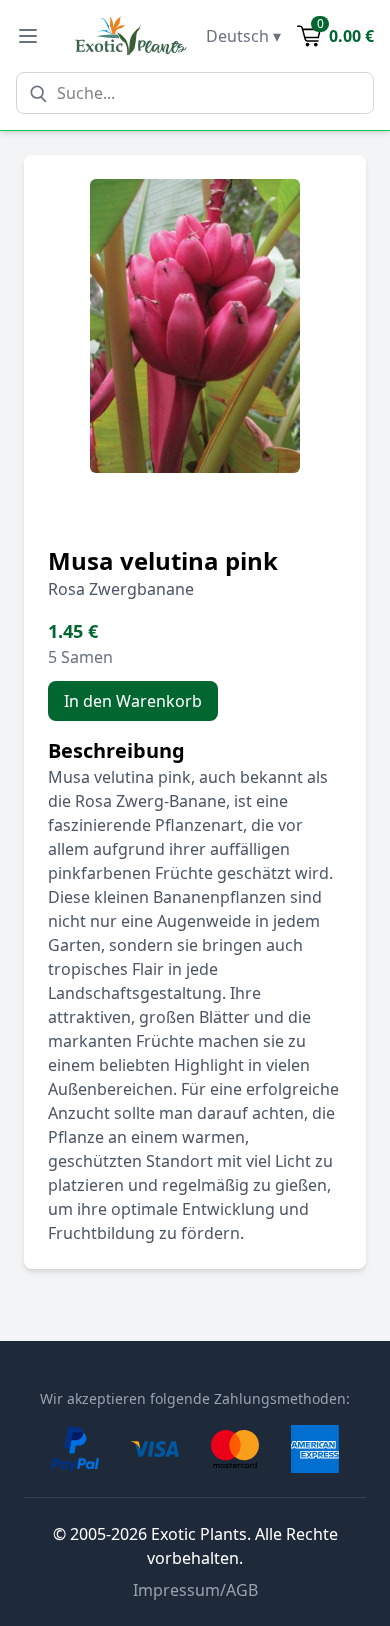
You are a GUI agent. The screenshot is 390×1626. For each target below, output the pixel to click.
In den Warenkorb (133, 701)
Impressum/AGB (195, 1590)
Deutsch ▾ (243, 36)
